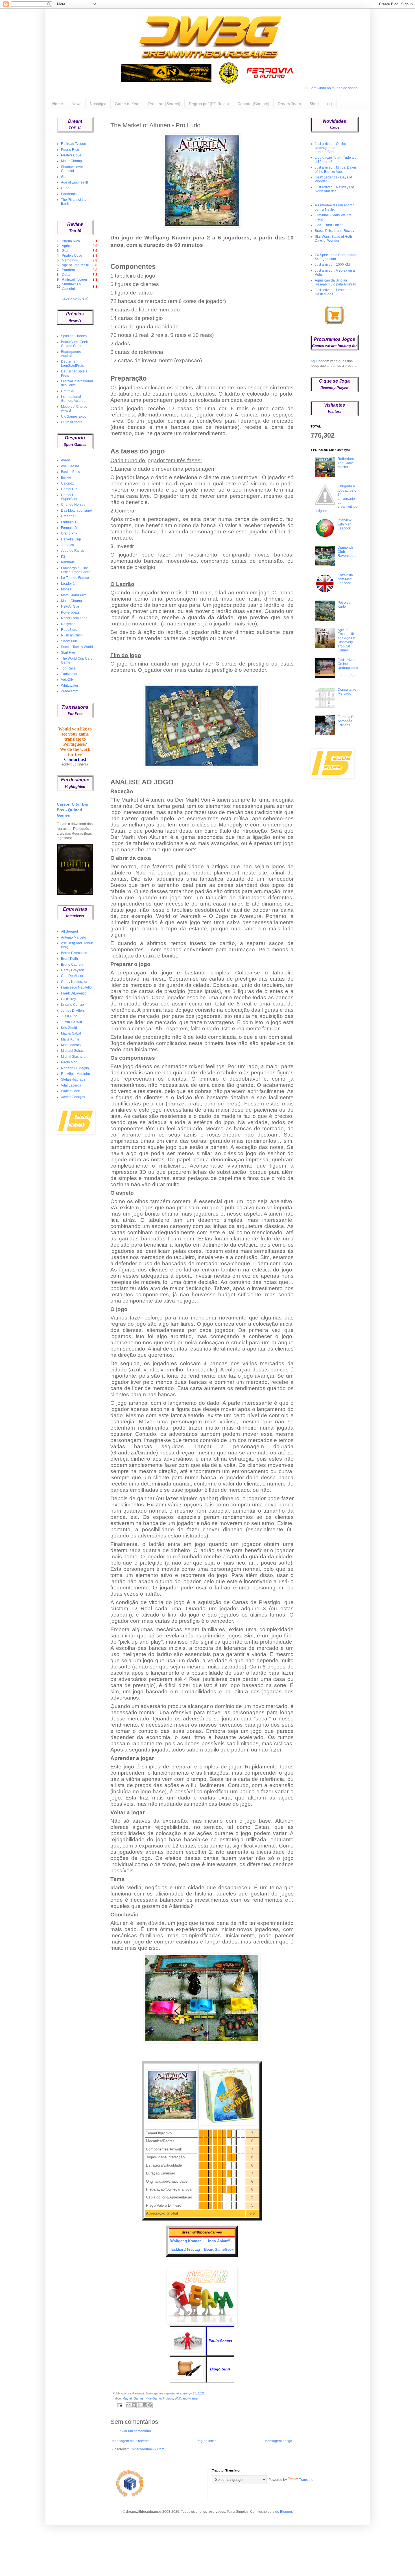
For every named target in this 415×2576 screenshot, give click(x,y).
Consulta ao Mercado (347, 692)
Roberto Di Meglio (75, 1068)
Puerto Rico (70, 150)
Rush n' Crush (72, 635)
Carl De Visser (72, 976)
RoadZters (69, 630)
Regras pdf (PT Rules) (209, 104)
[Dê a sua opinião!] (134, 2405)
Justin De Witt (71, 1022)
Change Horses (73, 505)
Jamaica (67, 545)
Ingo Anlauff (219, 2241)
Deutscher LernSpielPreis (72, 363)
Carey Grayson (73, 970)
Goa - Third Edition (329, 225)
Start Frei (68, 653)
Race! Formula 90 (75, 618)
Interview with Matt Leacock (345, 524)
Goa (64, 177)
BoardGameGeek (219, 2249)
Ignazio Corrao (72, 1005)
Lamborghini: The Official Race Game (76, 570)
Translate (306, 2480)
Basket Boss (70, 472)
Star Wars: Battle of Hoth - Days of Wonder (334, 239)
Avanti (66, 460)
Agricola (68, 246)
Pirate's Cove (71, 155)
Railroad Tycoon (74, 144)
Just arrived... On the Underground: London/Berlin (330, 148)
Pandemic (69, 194)
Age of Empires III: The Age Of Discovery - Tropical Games (346, 640)
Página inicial (207, 2441)
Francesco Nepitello (76, 987)
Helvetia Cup (71, 539)
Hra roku (68, 391)
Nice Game (153, 2398)
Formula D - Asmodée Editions (347, 721)
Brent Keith (69, 959)
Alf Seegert (69, 932)
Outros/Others (72, 422)
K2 (63, 557)
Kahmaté (68, 562)
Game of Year (127, 104)
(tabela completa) (75, 298)
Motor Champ (71, 161)
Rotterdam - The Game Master (347, 463)
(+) (330, 104)
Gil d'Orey (68, 999)
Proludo (168, 2398)
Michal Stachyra (73, 1057)
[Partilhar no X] (139, 2405)
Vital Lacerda (71, 1085)
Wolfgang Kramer (185, 2241)
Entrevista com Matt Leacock (345, 579)
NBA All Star (70, 607)
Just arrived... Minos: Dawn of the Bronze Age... (335, 169)
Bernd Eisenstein (74, 953)
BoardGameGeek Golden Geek (74, 344)
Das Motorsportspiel (76, 511)
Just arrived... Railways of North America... (334, 189)
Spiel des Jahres (74, 336)
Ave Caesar (70, 466)
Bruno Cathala (72, 965)
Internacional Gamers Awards (73, 399)
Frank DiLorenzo (74, 993)
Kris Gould (69, 1028)
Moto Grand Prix (73, 595)
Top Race (68, 668)
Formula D (69, 528)
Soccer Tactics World (77, 647)
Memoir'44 (70, 260)
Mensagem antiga (278, 2441)
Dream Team (289, 104)
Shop (314, 104)
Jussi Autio (69, 1016)
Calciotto (68, 483)
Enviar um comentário (134, 2431)
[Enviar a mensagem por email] (128, 2405)
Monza (66, 589)
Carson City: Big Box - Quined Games (73, 810)
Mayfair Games (133, 2398)
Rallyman (68, 624)
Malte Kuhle (70, 1039)
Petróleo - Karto (345, 605)
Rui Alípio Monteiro (76, 1074)
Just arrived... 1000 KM (332, 265)
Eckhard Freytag (186, 2249)
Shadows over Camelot (72, 169)
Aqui (314, 361)
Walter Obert (71, 1091)
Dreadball (69, 516)
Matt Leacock (71, 1045)
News (76, 104)
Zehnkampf (70, 691)
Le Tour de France (75, 578)
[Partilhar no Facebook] (145, 2405)
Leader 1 (68, 584)
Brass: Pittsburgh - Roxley (335, 231)
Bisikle (66, 477)
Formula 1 (69, 522)
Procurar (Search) (164, 104)
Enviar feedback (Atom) (148, 2449)
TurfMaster (69, 674)
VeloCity (67, 680)
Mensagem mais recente (131, 2441)
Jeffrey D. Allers (73, 1011)
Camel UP (69, 489)
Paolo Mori (69, 1062)
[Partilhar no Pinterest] (150, 2405)
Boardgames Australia (71, 354)
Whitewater (70, 686)
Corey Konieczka (74, 982)
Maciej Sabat (71, 1033)
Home (58, 104)
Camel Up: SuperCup (69, 497)
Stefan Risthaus (73, 1079)
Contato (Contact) (253, 104)
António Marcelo (74, 937)
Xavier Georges (73, 1097)
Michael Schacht (74, 1051)
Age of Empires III (74, 182)
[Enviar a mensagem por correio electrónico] (119, 2405)
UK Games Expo (74, 416)
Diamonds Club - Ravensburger (347, 554)
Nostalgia (98, 104)
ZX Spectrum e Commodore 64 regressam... (336, 257)
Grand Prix (69, 533)
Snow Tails (69, 641)
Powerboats (70, 612)
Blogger (286, 2512)
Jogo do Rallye (73, 551)
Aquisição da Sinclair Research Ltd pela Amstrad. (336, 282)
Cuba (65, 188)
